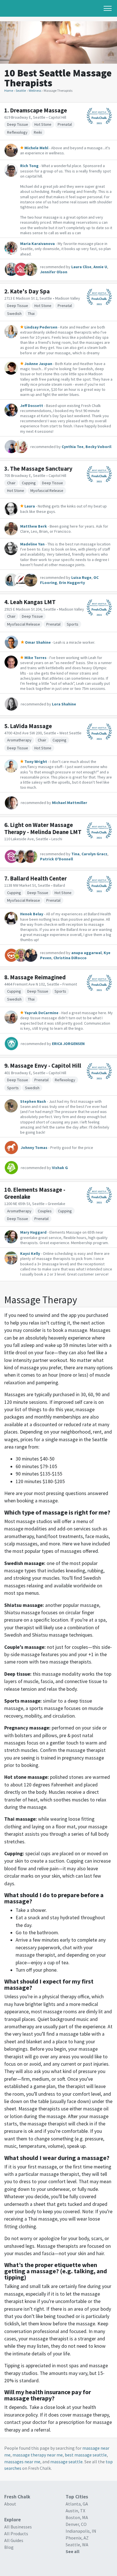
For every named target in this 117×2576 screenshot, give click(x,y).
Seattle (21, 90)
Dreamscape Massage (38, 110)
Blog (9, 2547)
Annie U (100, 267)
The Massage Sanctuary (41, 469)
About (10, 2504)
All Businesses (18, 2527)
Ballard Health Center (38, 878)
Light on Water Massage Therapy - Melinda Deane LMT (43, 828)
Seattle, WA (77, 2545)
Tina (75, 854)
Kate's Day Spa (30, 291)
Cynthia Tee (73, 447)
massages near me (22, 2462)
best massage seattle (86, 2455)
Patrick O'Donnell (57, 859)
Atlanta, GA (77, 2504)
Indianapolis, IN (81, 2531)
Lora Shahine (64, 704)
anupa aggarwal (86, 953)
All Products (16, 2534)
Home (9, 90)
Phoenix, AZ (77, 2538)
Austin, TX (75, 2511)
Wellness (35, 90)
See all (73, 2551)
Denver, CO (76, 2524)
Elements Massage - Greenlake (35, 1193)
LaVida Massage (31, 726)
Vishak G (60, 1168)
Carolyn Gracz (94, 854)
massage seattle (66, 2462)
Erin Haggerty (72, 583)
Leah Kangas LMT (33, 602)
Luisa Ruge (81, 577)
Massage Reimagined (38, 977)
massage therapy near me (38, 2455)
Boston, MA (77, 2517)
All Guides (14, 2540)
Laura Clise (81, 267)
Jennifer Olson (54, 272)
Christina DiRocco (70, 958)
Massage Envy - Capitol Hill (46, 1066)
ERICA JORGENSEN (68, 1044)
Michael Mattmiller (70, 803)
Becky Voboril (98, 447)
